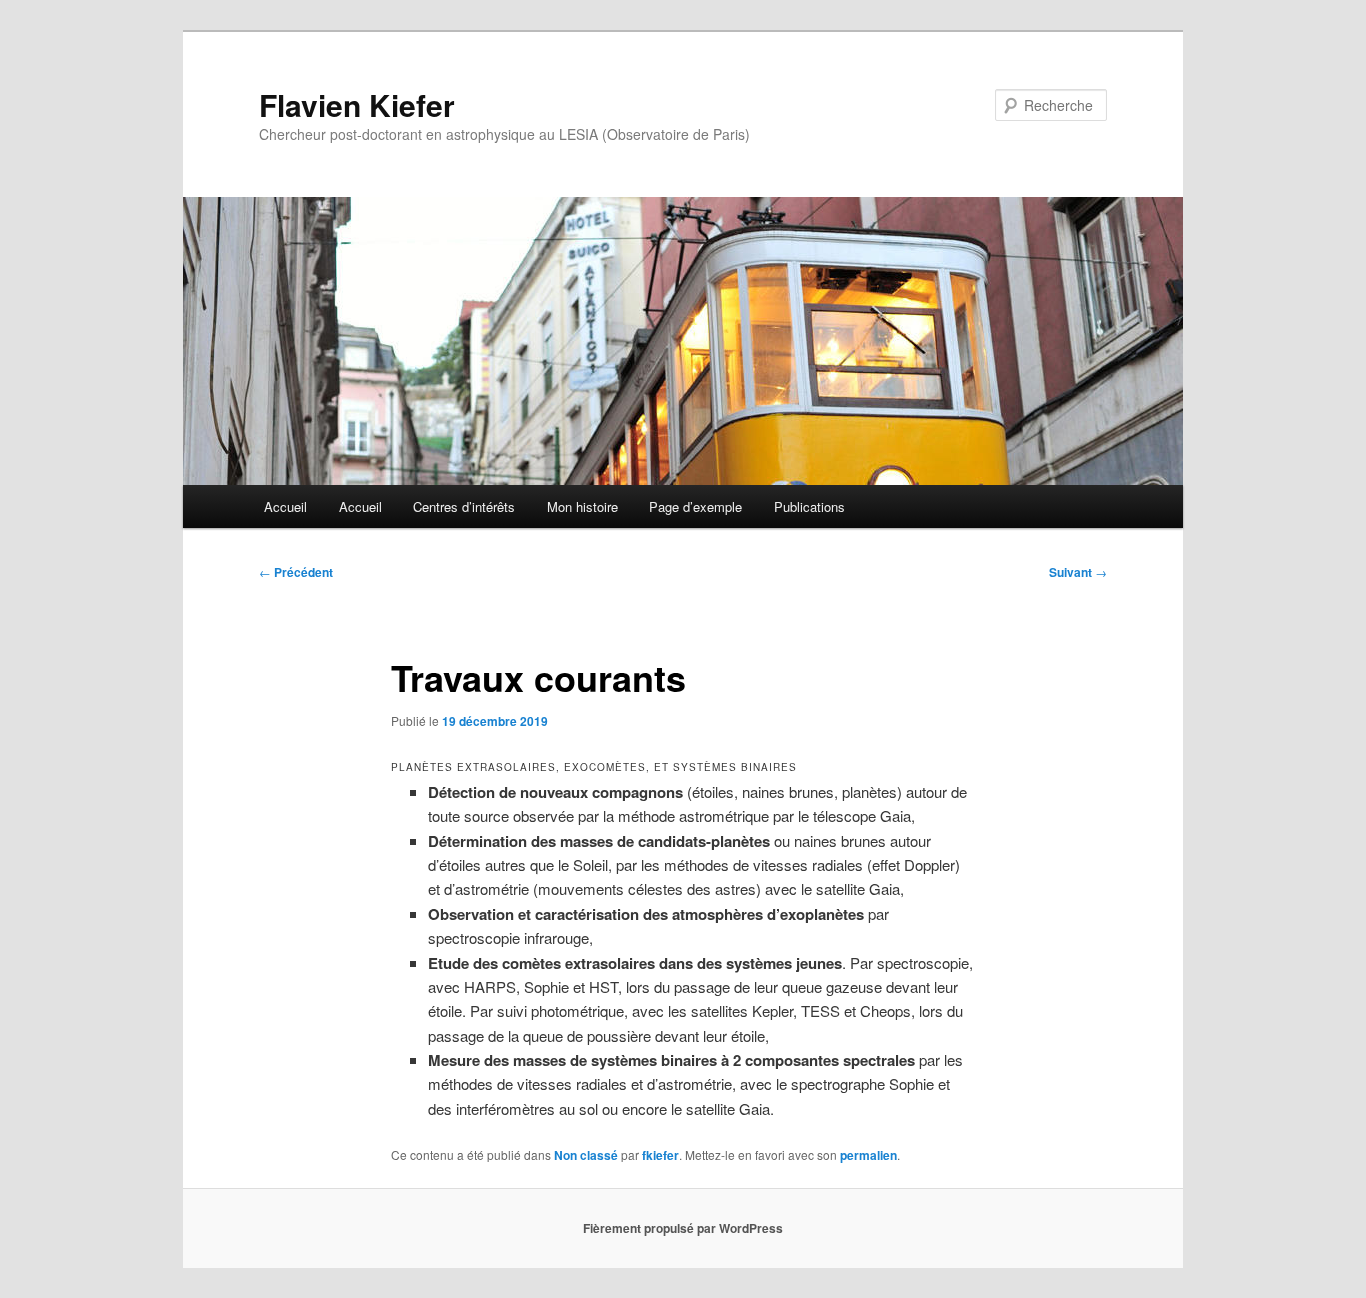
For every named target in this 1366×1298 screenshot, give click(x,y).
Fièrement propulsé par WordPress (683, 1228)
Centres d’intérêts (464, 506)
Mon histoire (582, 506)
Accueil (285, 506)
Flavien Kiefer (357, 104)
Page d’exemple (695, 506)
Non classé (586, 1155)
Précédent (296, 572)
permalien (868, 1155)
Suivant (1078, 572)
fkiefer (660, 1155)
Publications (809, 506)
